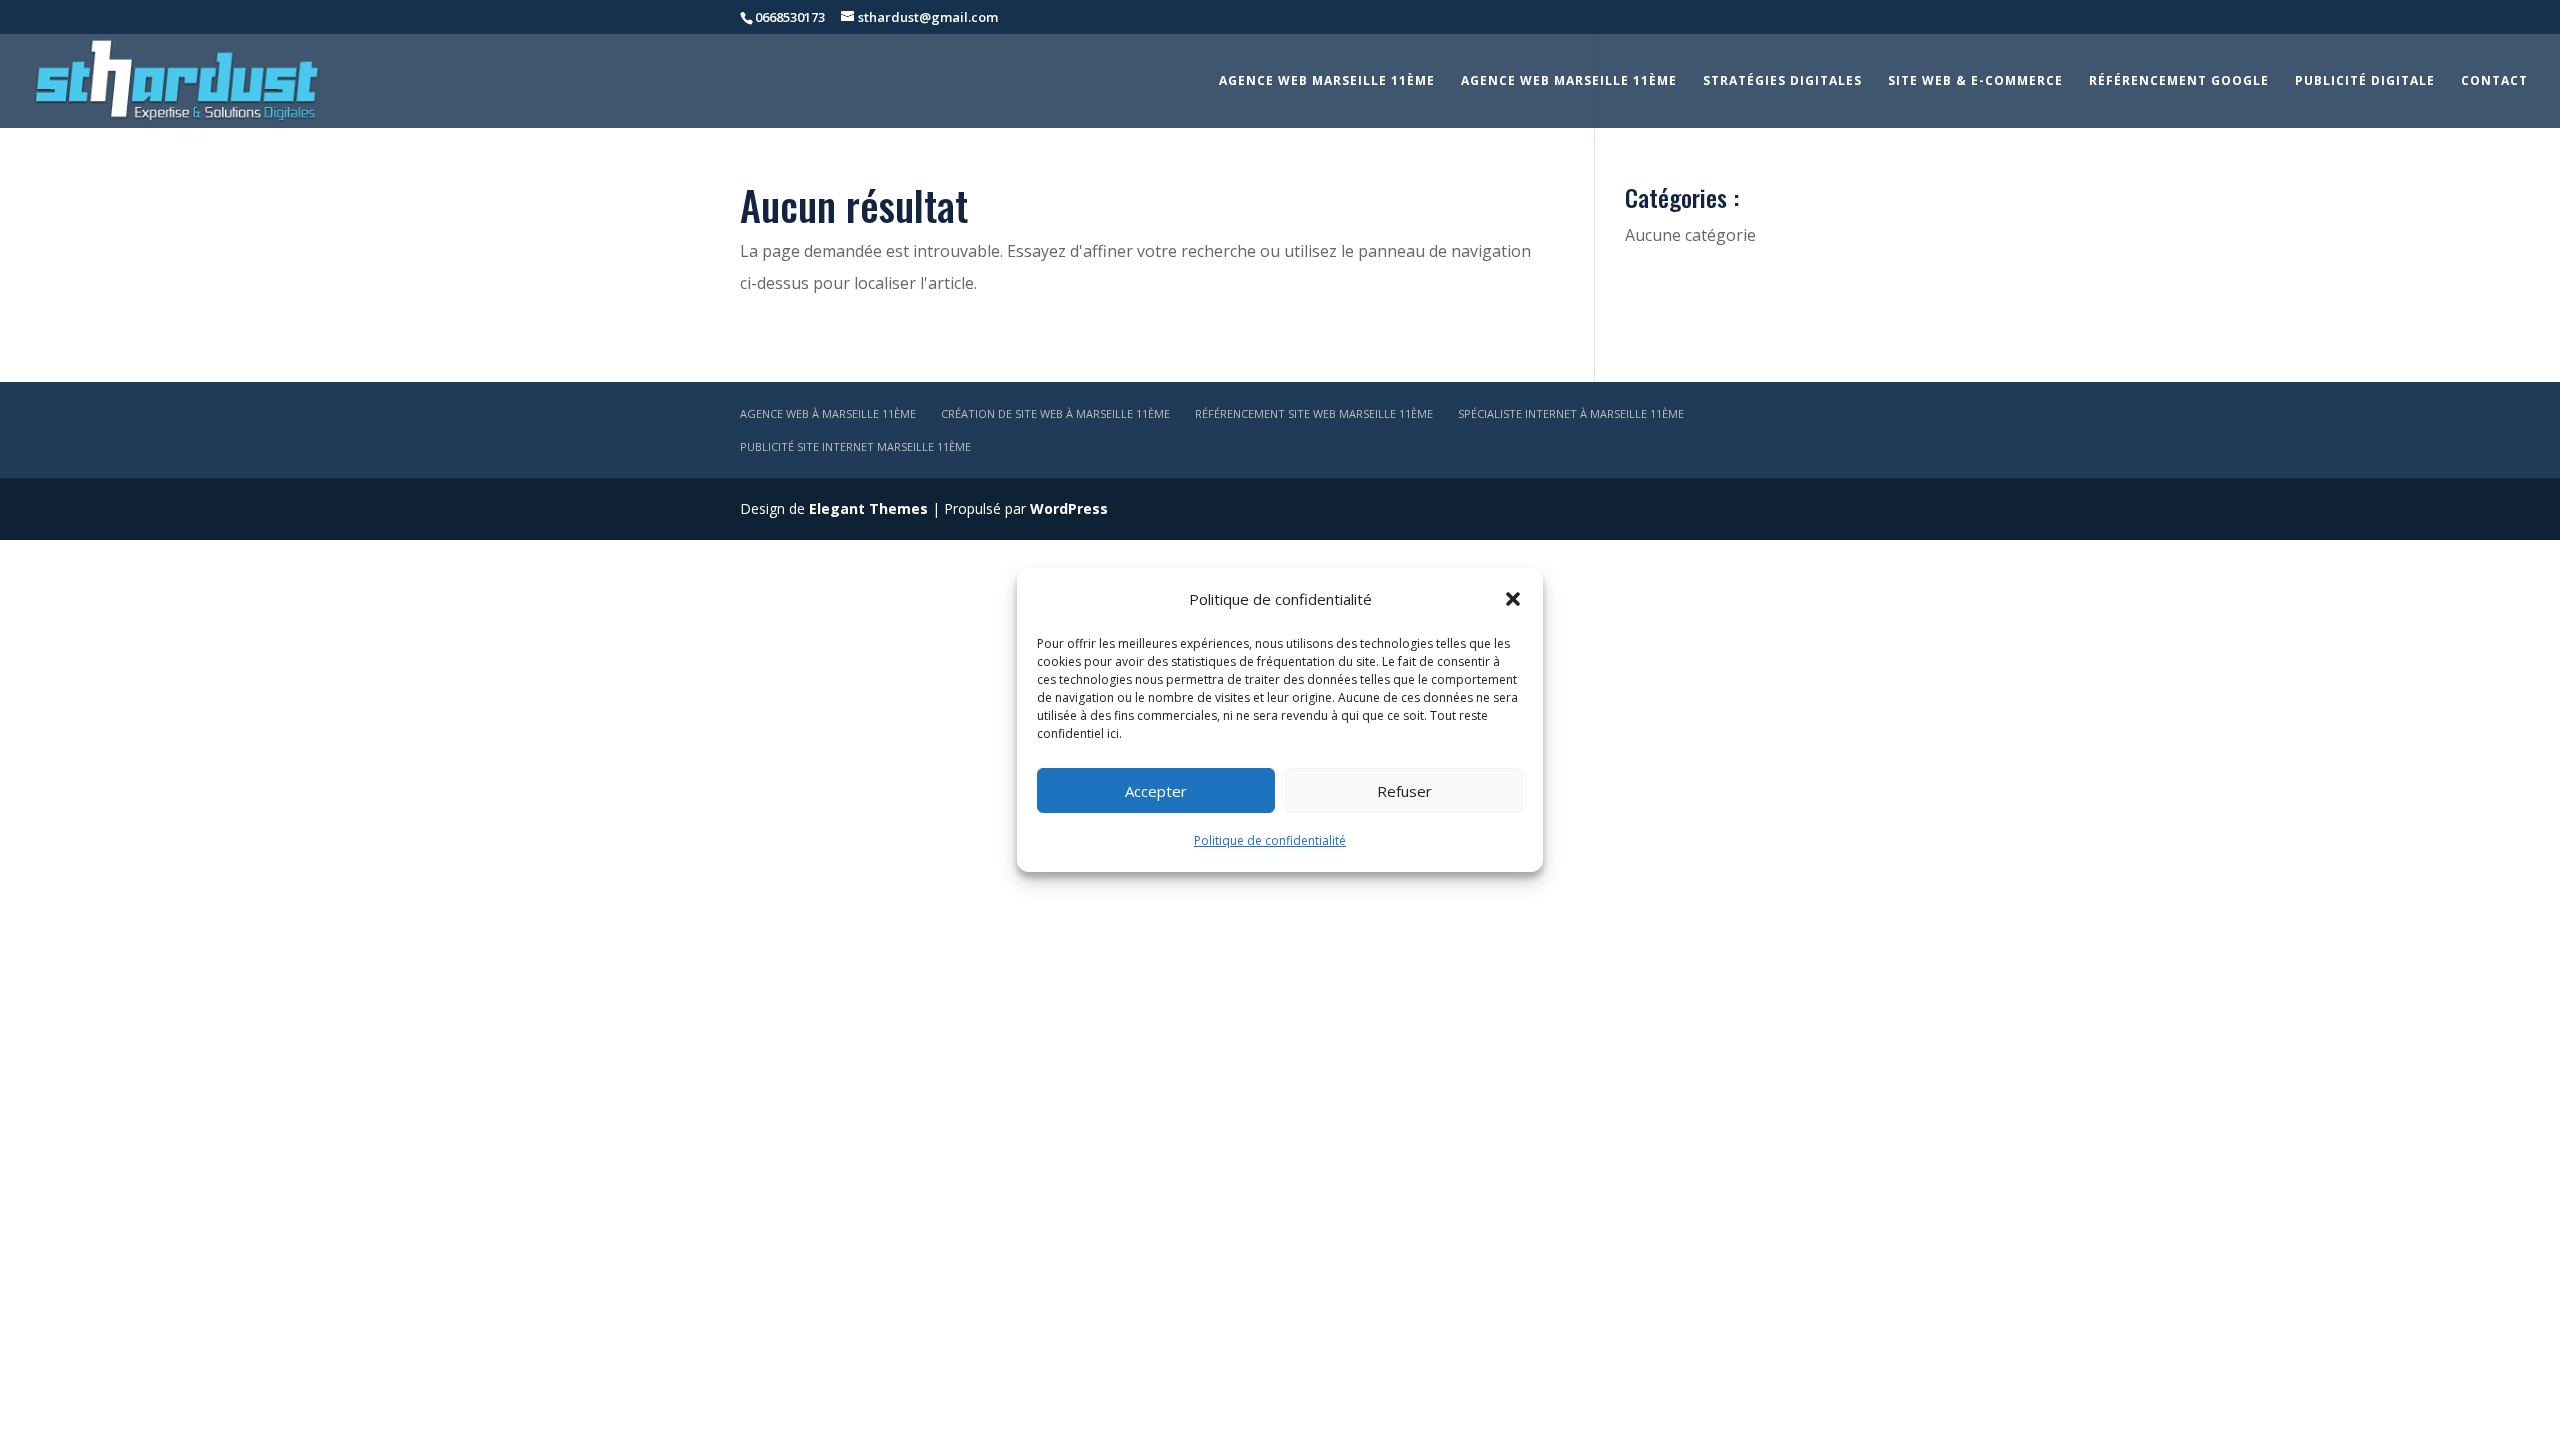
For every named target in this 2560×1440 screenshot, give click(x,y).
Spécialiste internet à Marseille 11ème (1571, 413)
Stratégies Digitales (1782, 81)
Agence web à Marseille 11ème (828, 413)
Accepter (1156, 791)
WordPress (1069, 508)
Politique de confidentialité (1270, 840)
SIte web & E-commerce (1975, 81)
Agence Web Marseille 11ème (1569, 81)
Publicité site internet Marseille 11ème (855, 446)
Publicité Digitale (2365, 81)
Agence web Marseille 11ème (1327, 81)
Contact (2494, 81)
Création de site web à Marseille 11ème (1055, 413)
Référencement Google (2179, 81)
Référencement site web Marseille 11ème (1314, 413)
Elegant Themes (868, 508)
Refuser (1404, 791)
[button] (1513, 599)
